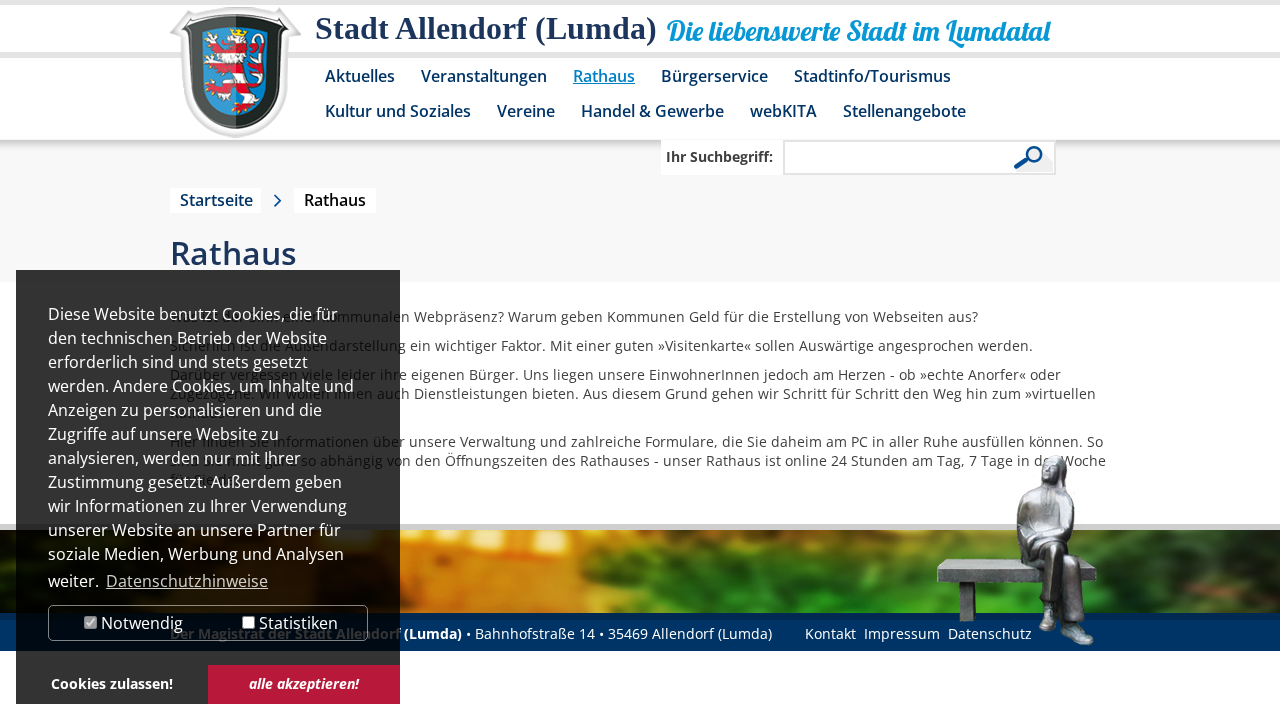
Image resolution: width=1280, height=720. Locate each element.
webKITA (783, 111)
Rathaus (604, 76)
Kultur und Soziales (398, 111)
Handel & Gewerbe (652, 111)
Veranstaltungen (484, 76)
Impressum (902, 633)
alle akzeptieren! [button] (304, 683)
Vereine (526, 111)
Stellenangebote (904, 111)
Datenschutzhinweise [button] (187, 581)
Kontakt (830, 633)
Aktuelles (360, 76)
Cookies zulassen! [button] (112, 683)
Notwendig (140, 623)
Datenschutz (990, 633)
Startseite (216, 200)
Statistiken (296, 623)
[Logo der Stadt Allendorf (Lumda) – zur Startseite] (235, 82)
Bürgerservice (714, 76)
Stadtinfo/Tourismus (872, 76)
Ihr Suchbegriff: (719, 156)
